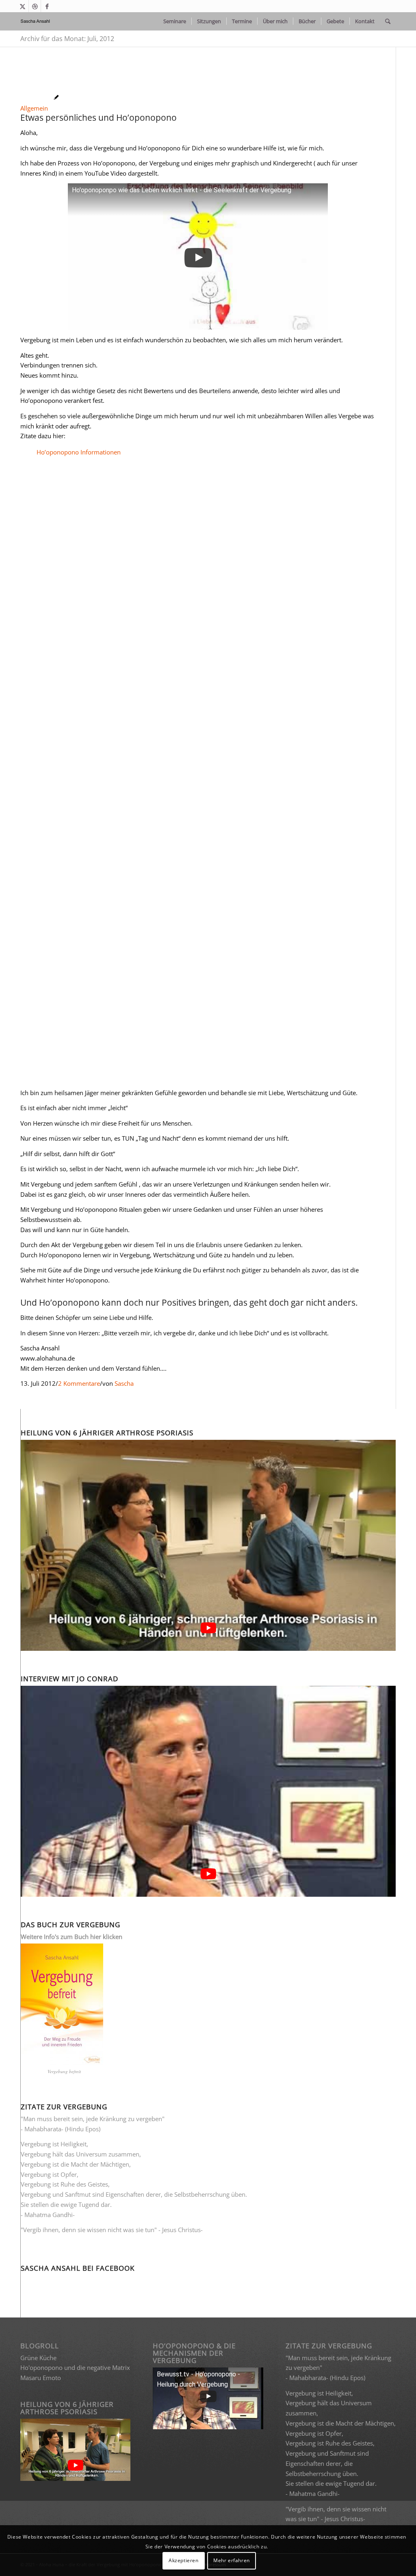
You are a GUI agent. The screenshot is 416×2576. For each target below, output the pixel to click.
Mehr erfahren (232, 2560)
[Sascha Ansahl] (36, 21)
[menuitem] (175, 21)
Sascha (124, 1383)
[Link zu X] (23, 6)
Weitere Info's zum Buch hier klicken (71, 1937)
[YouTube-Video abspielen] (208, 1627)
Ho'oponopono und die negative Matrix (75, 2367)
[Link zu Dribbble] (35, 6)
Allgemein (34, 108)
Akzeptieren (184, 2560)
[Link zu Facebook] (47, 6)
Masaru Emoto (41, 2378)
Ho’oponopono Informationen (79, 452)
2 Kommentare (79, 1383)
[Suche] (388, 21)
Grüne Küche (38, 2358)
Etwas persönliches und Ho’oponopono (99, 117)
